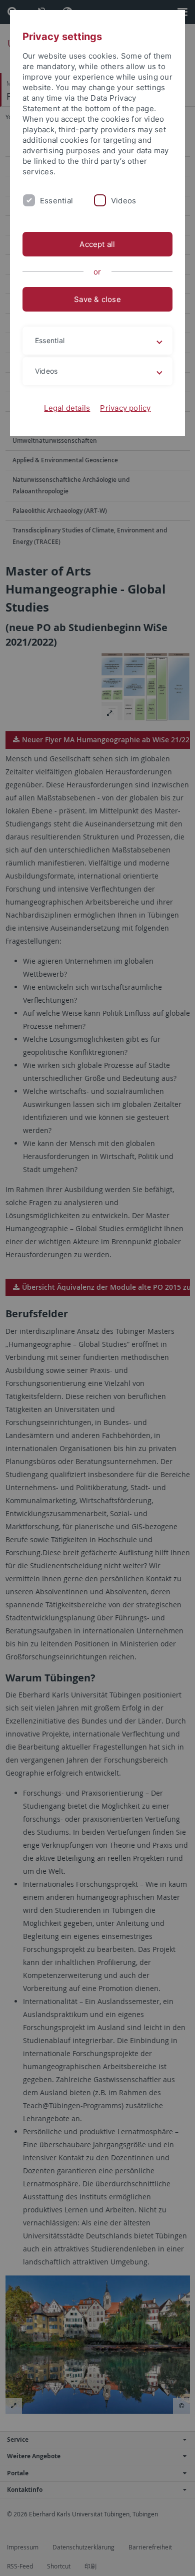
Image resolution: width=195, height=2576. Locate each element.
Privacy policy (125, 408)
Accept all (97, 244)
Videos (123, 201)
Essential (56, 201)
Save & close (97, 299)
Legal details (67, 408)
